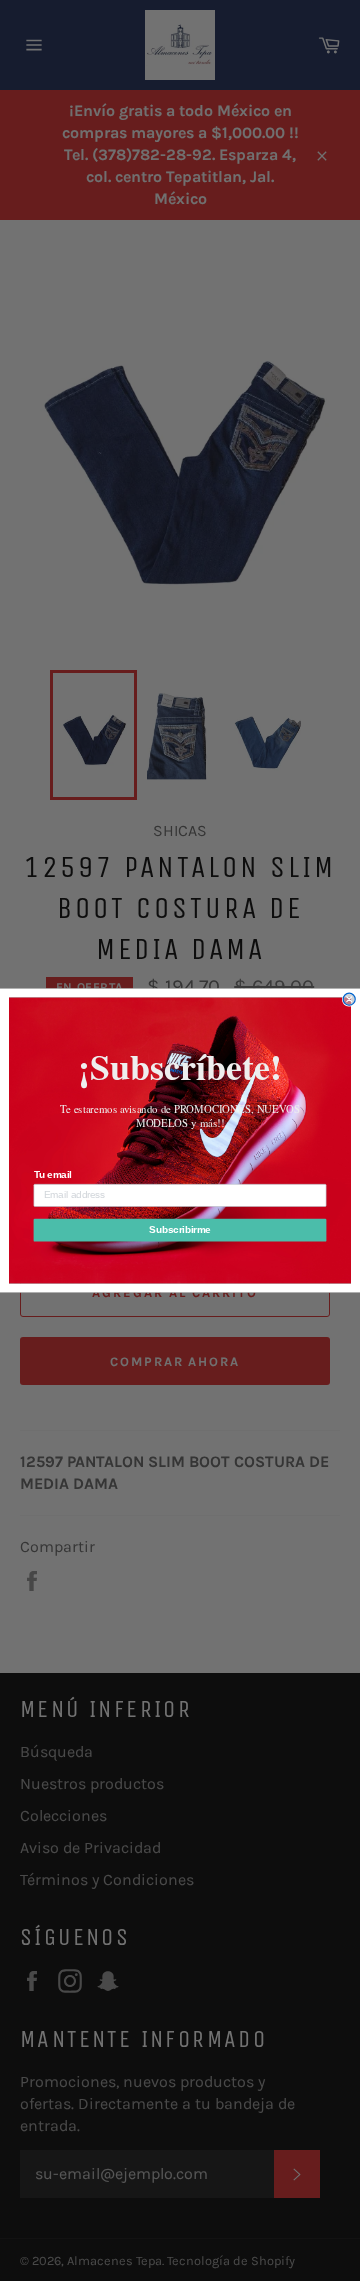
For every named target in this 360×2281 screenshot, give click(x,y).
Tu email (53, 1175)
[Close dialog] (349, 999)
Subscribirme (179, 1230)
